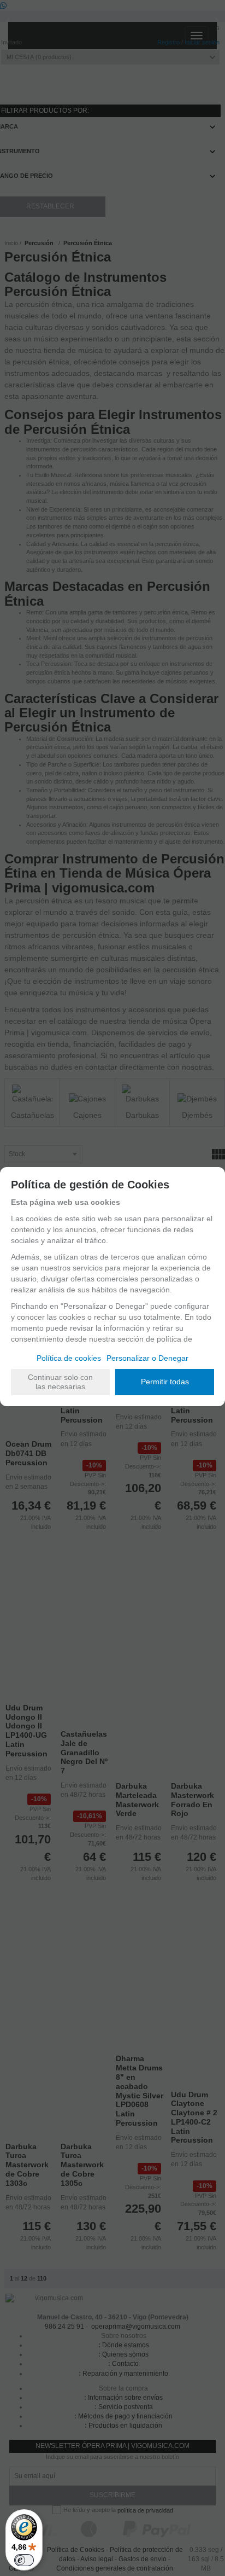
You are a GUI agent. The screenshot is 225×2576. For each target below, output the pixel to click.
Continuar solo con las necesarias (60, 1382)
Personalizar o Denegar (147, 1358)
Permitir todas (165, 1382)
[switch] (24, 2560)
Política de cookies (69, 1358)
